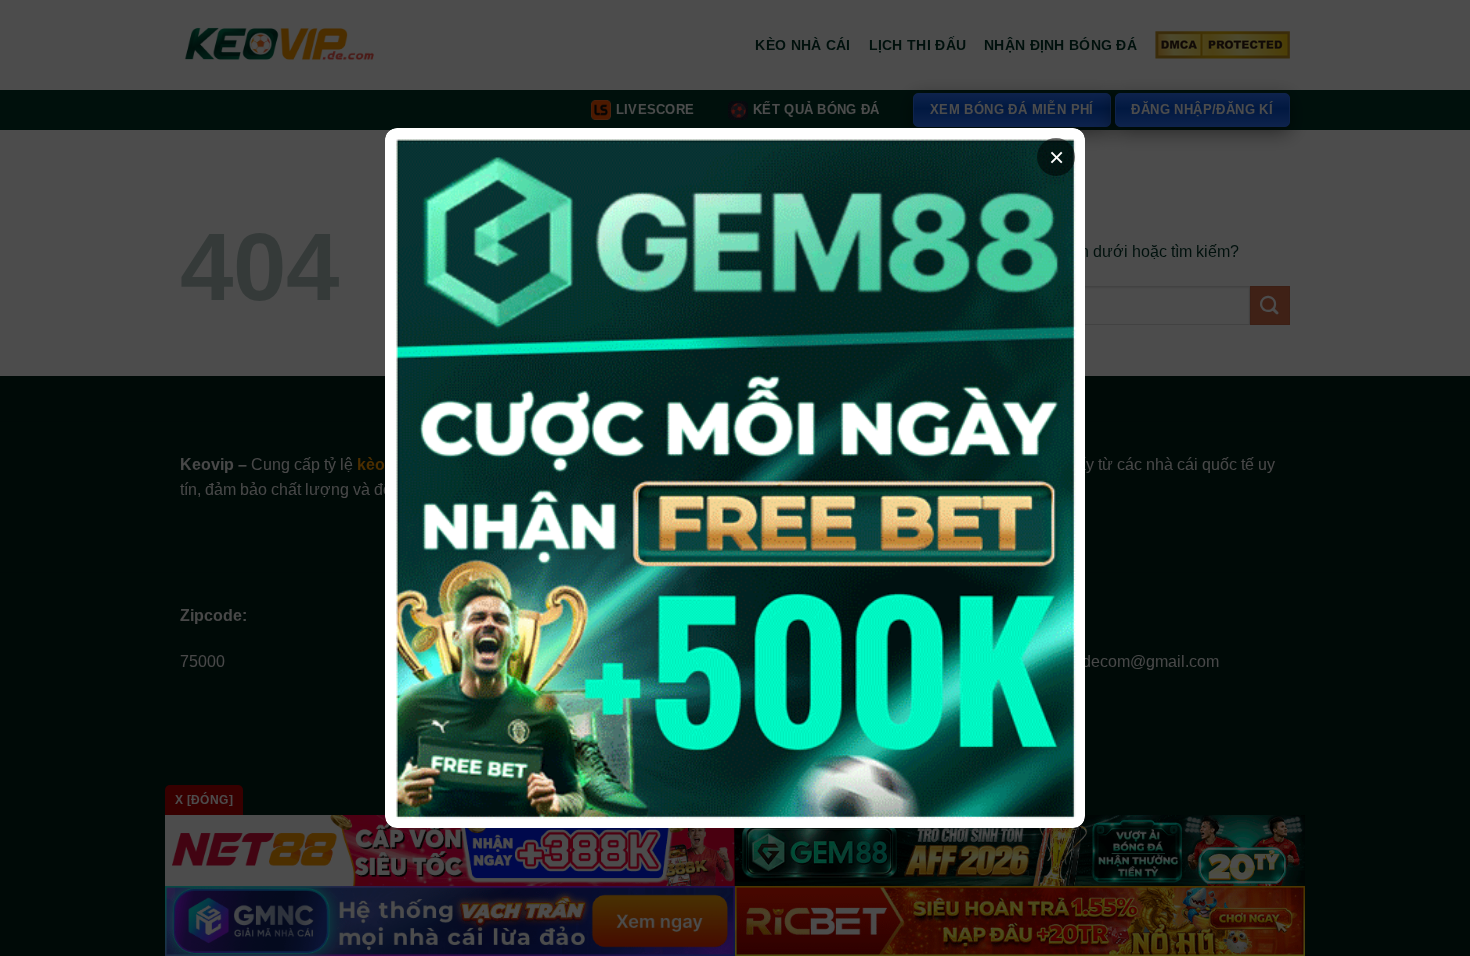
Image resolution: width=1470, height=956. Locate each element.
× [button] (1056, 157)
